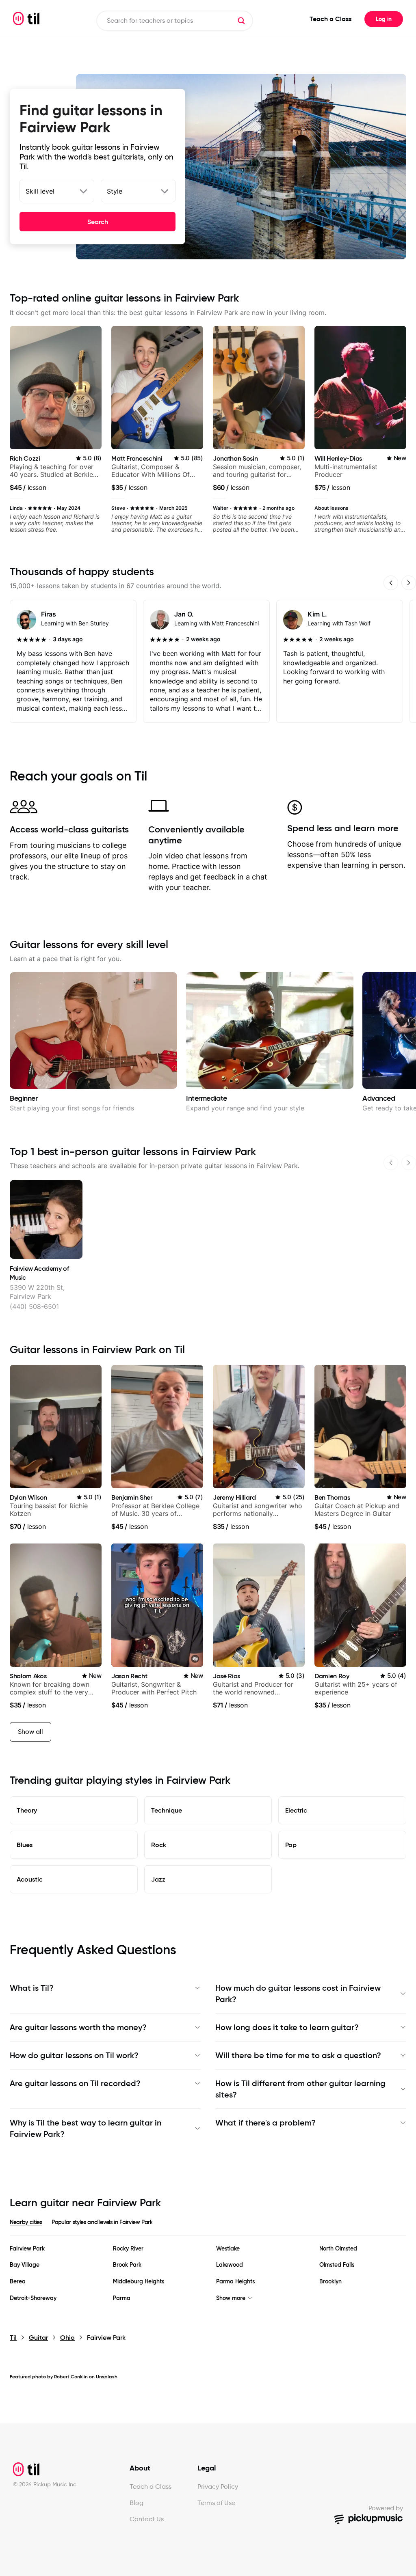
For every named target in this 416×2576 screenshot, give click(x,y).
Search (98, 222)
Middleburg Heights (139, 2282)
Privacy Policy (218, 2487)
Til (13, 2338)
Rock (159, 1845)
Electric (296, 1810)
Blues (25, 1845)
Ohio (67, 2338)
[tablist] (208, 2227)
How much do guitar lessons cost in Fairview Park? (298, 1994)
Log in (384, 19)
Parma (122, 2298)
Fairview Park (27, 2249)
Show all (30, 1732)
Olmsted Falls (337, 2265)
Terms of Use (216, 2503)
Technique (167, 1810)
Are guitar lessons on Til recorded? (75, 2083)
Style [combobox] (115, 191)
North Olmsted (338, 2249)
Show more (231, 2298)
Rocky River (128, 2249)
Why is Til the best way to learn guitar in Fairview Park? (86, 2128)
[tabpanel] (208, 2273)
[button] (241, 21)
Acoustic (30, 1879)
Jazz (158, 1879)
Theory (27, 1810)
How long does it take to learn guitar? (287, 2027)
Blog (136, 2503)
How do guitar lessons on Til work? (74, 2055)
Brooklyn (330, 2282)
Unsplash (107, 2377)
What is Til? (32, 1988)
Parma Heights (235, 2282)
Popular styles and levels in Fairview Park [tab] (102, 2222)
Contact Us (147, 2519)
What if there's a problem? (265, 2123)
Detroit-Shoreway (33, 2298)
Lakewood (230, 2265)
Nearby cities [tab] (26, 2222)
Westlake (228, 2249)
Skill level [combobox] (40, 191)
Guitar (38, 2338)
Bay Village (25, 2265)
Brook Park (127, 2265)
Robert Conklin (71, 2377)
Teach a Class (330, 19)
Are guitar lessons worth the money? (78, 2027)
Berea (18, 2282)
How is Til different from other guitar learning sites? (300, 2089)
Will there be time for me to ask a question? (298, 2055)
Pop (291, 1845)
